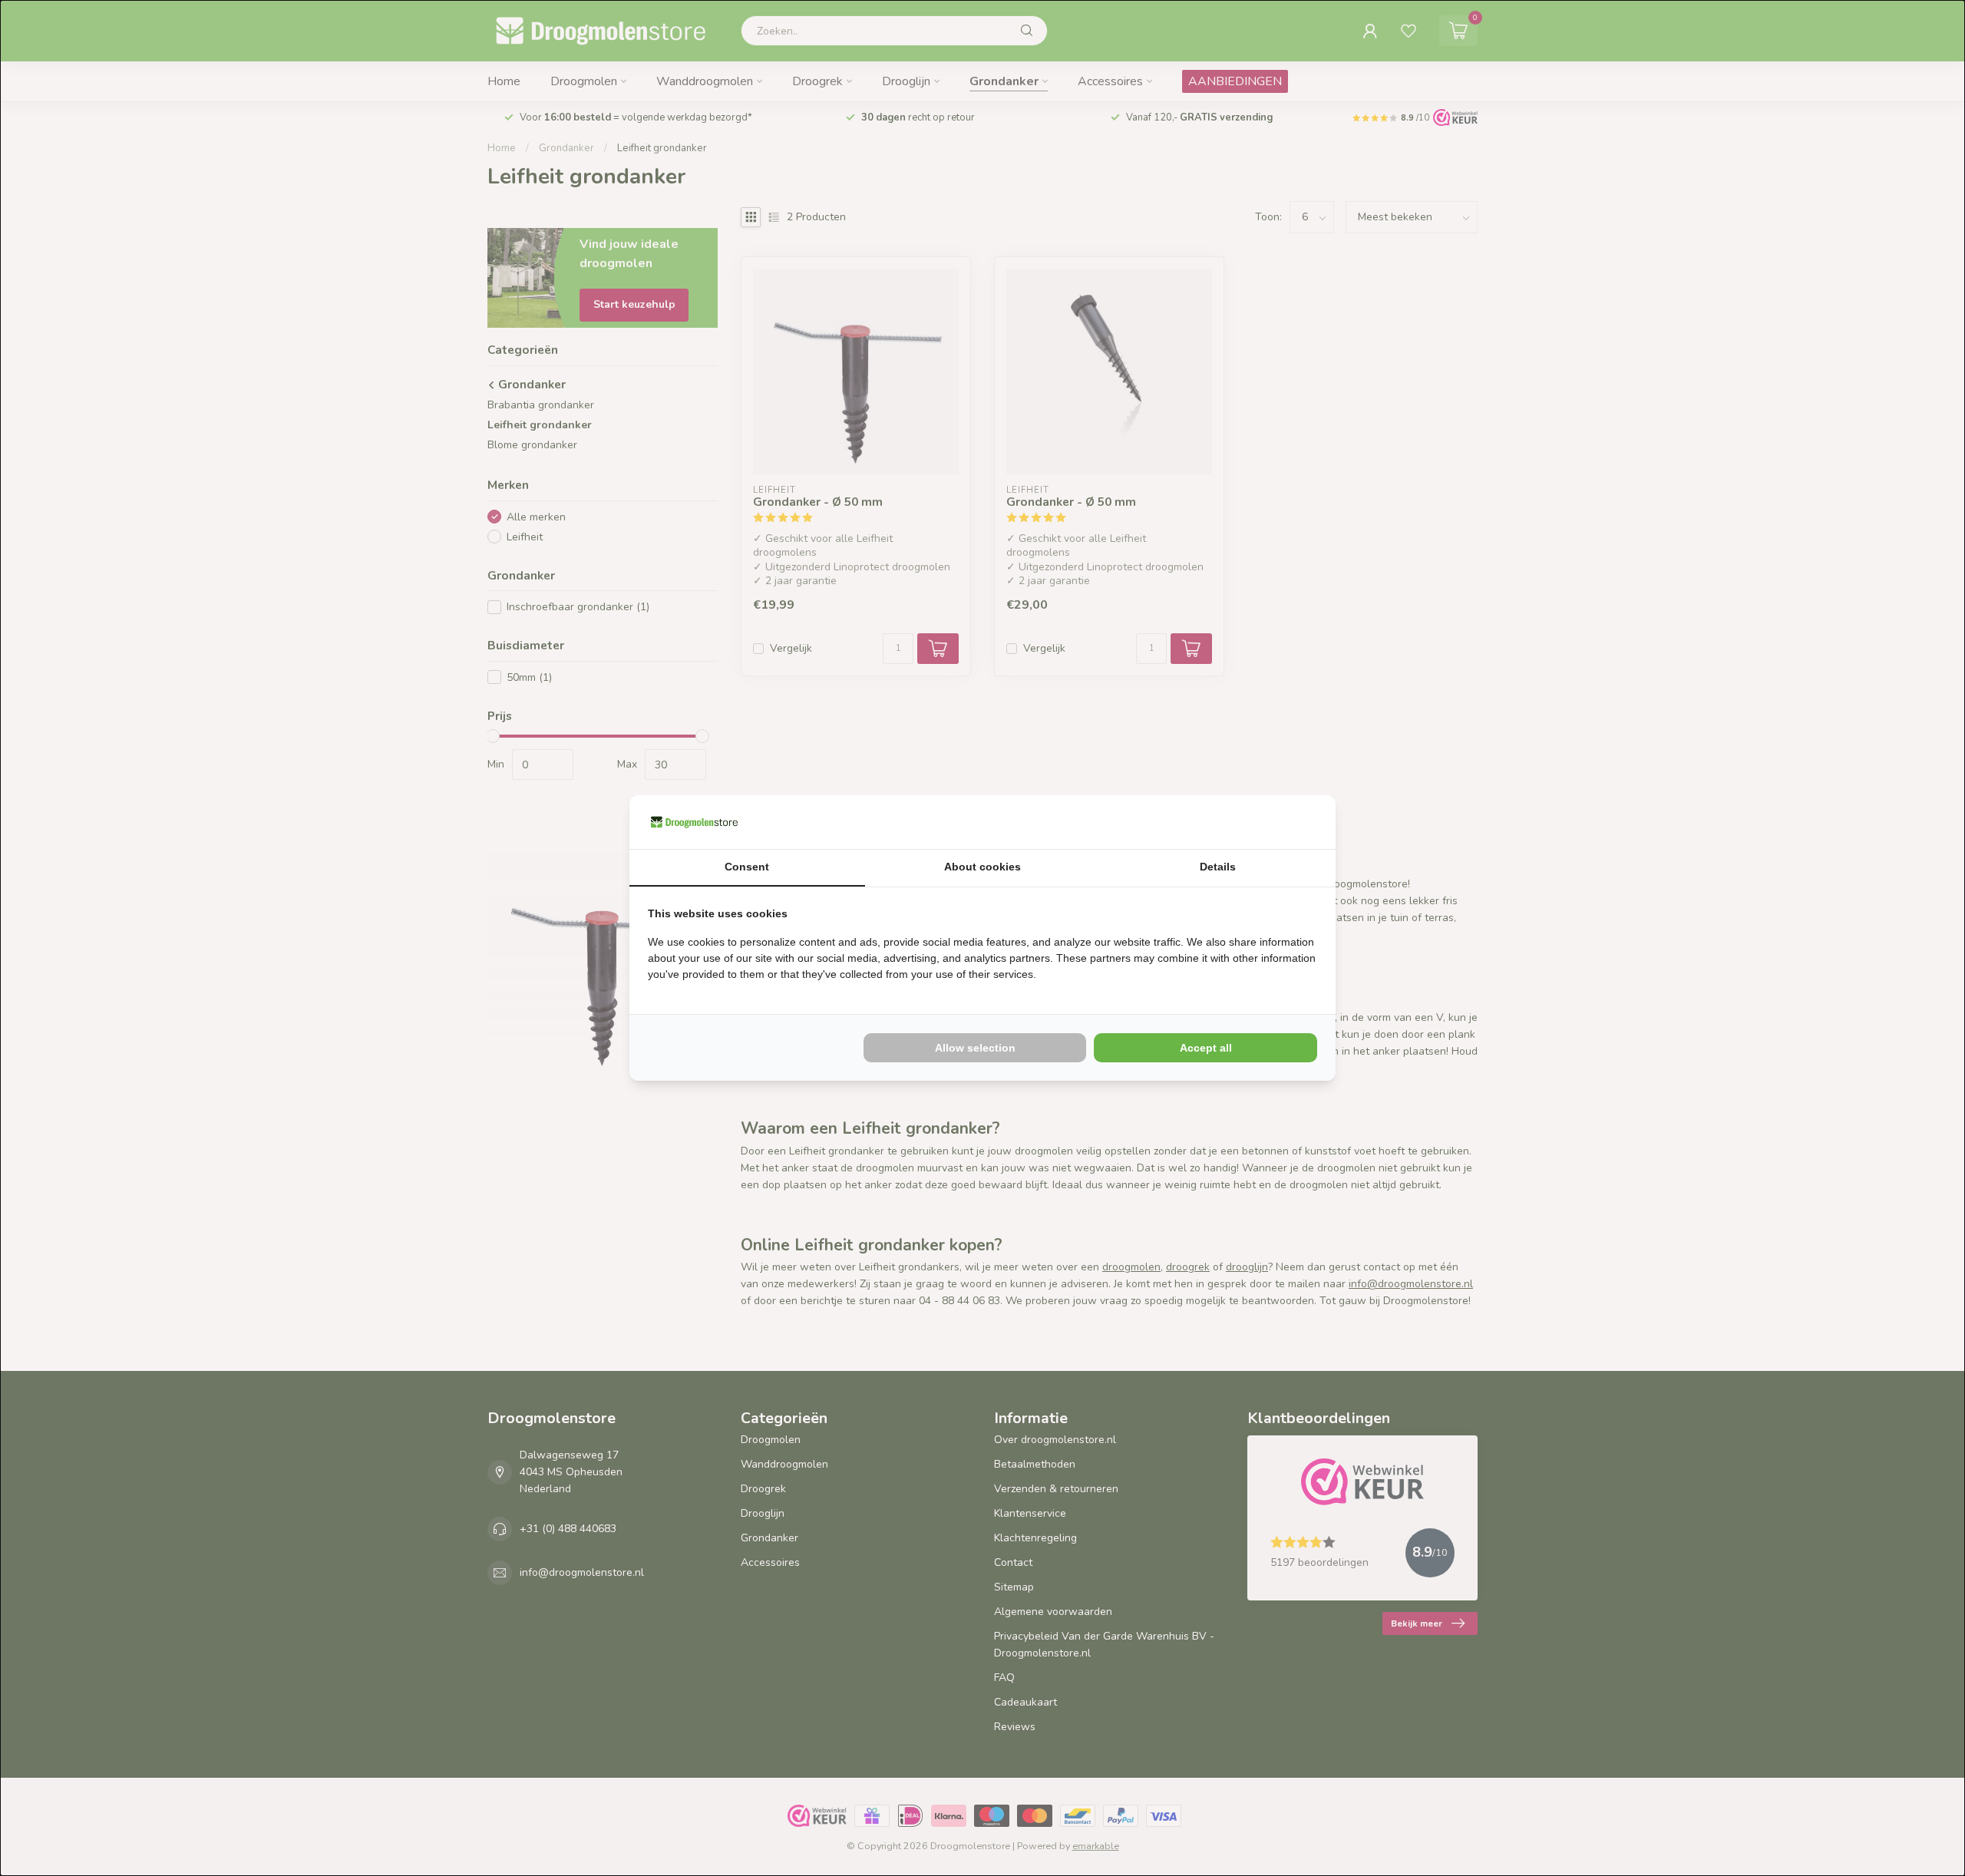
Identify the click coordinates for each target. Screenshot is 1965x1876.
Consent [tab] (747, 867)
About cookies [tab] (982, 867)
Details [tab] (1218, 867)
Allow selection (975, 1048)
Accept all (1206, 1048)
